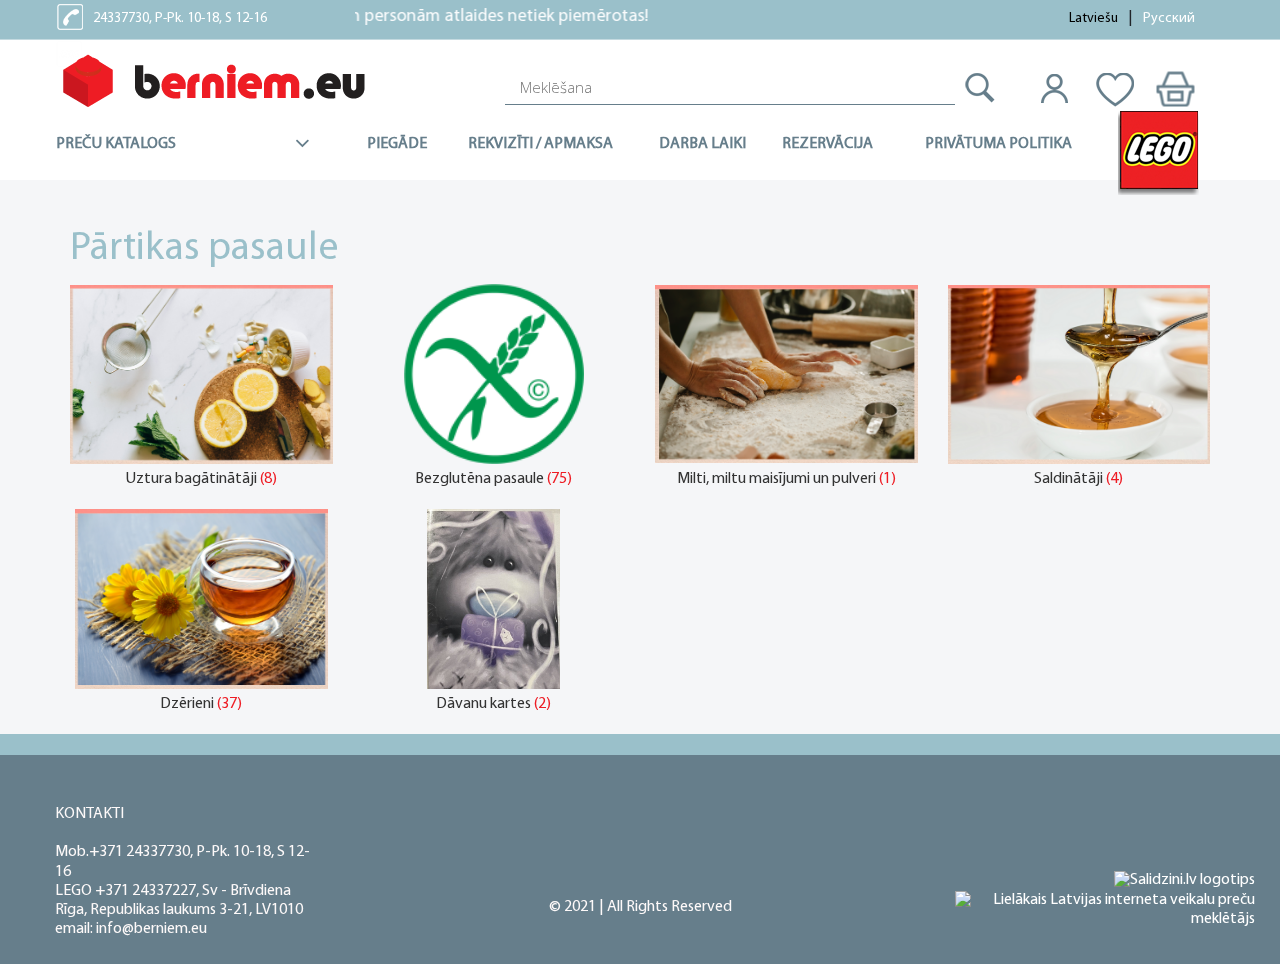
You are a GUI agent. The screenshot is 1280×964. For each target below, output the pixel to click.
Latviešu (1093, 18)
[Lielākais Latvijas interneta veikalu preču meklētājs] (1105, 910)
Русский (1169, 18)
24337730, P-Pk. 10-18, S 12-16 (180, 18)
